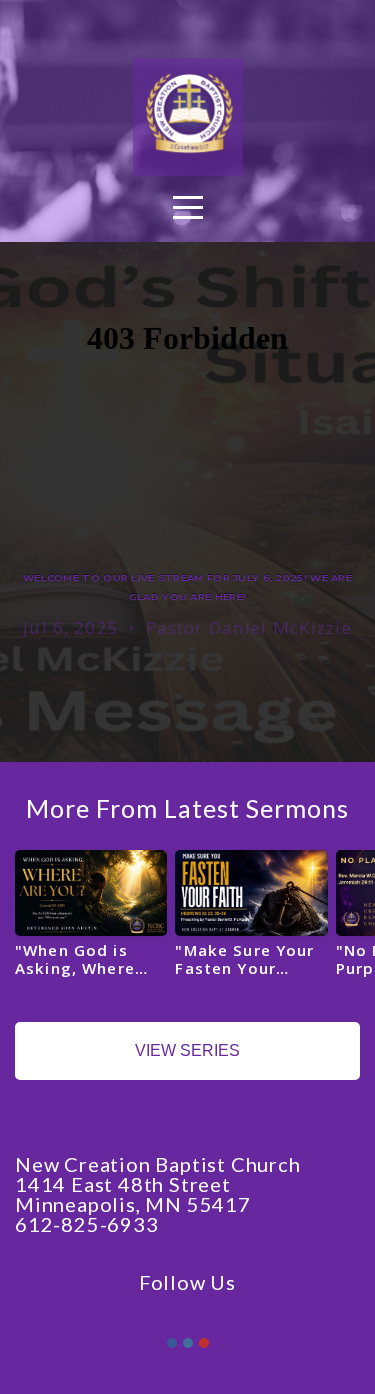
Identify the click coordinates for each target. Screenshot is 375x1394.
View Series (187, 1050)
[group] (91, 921)
